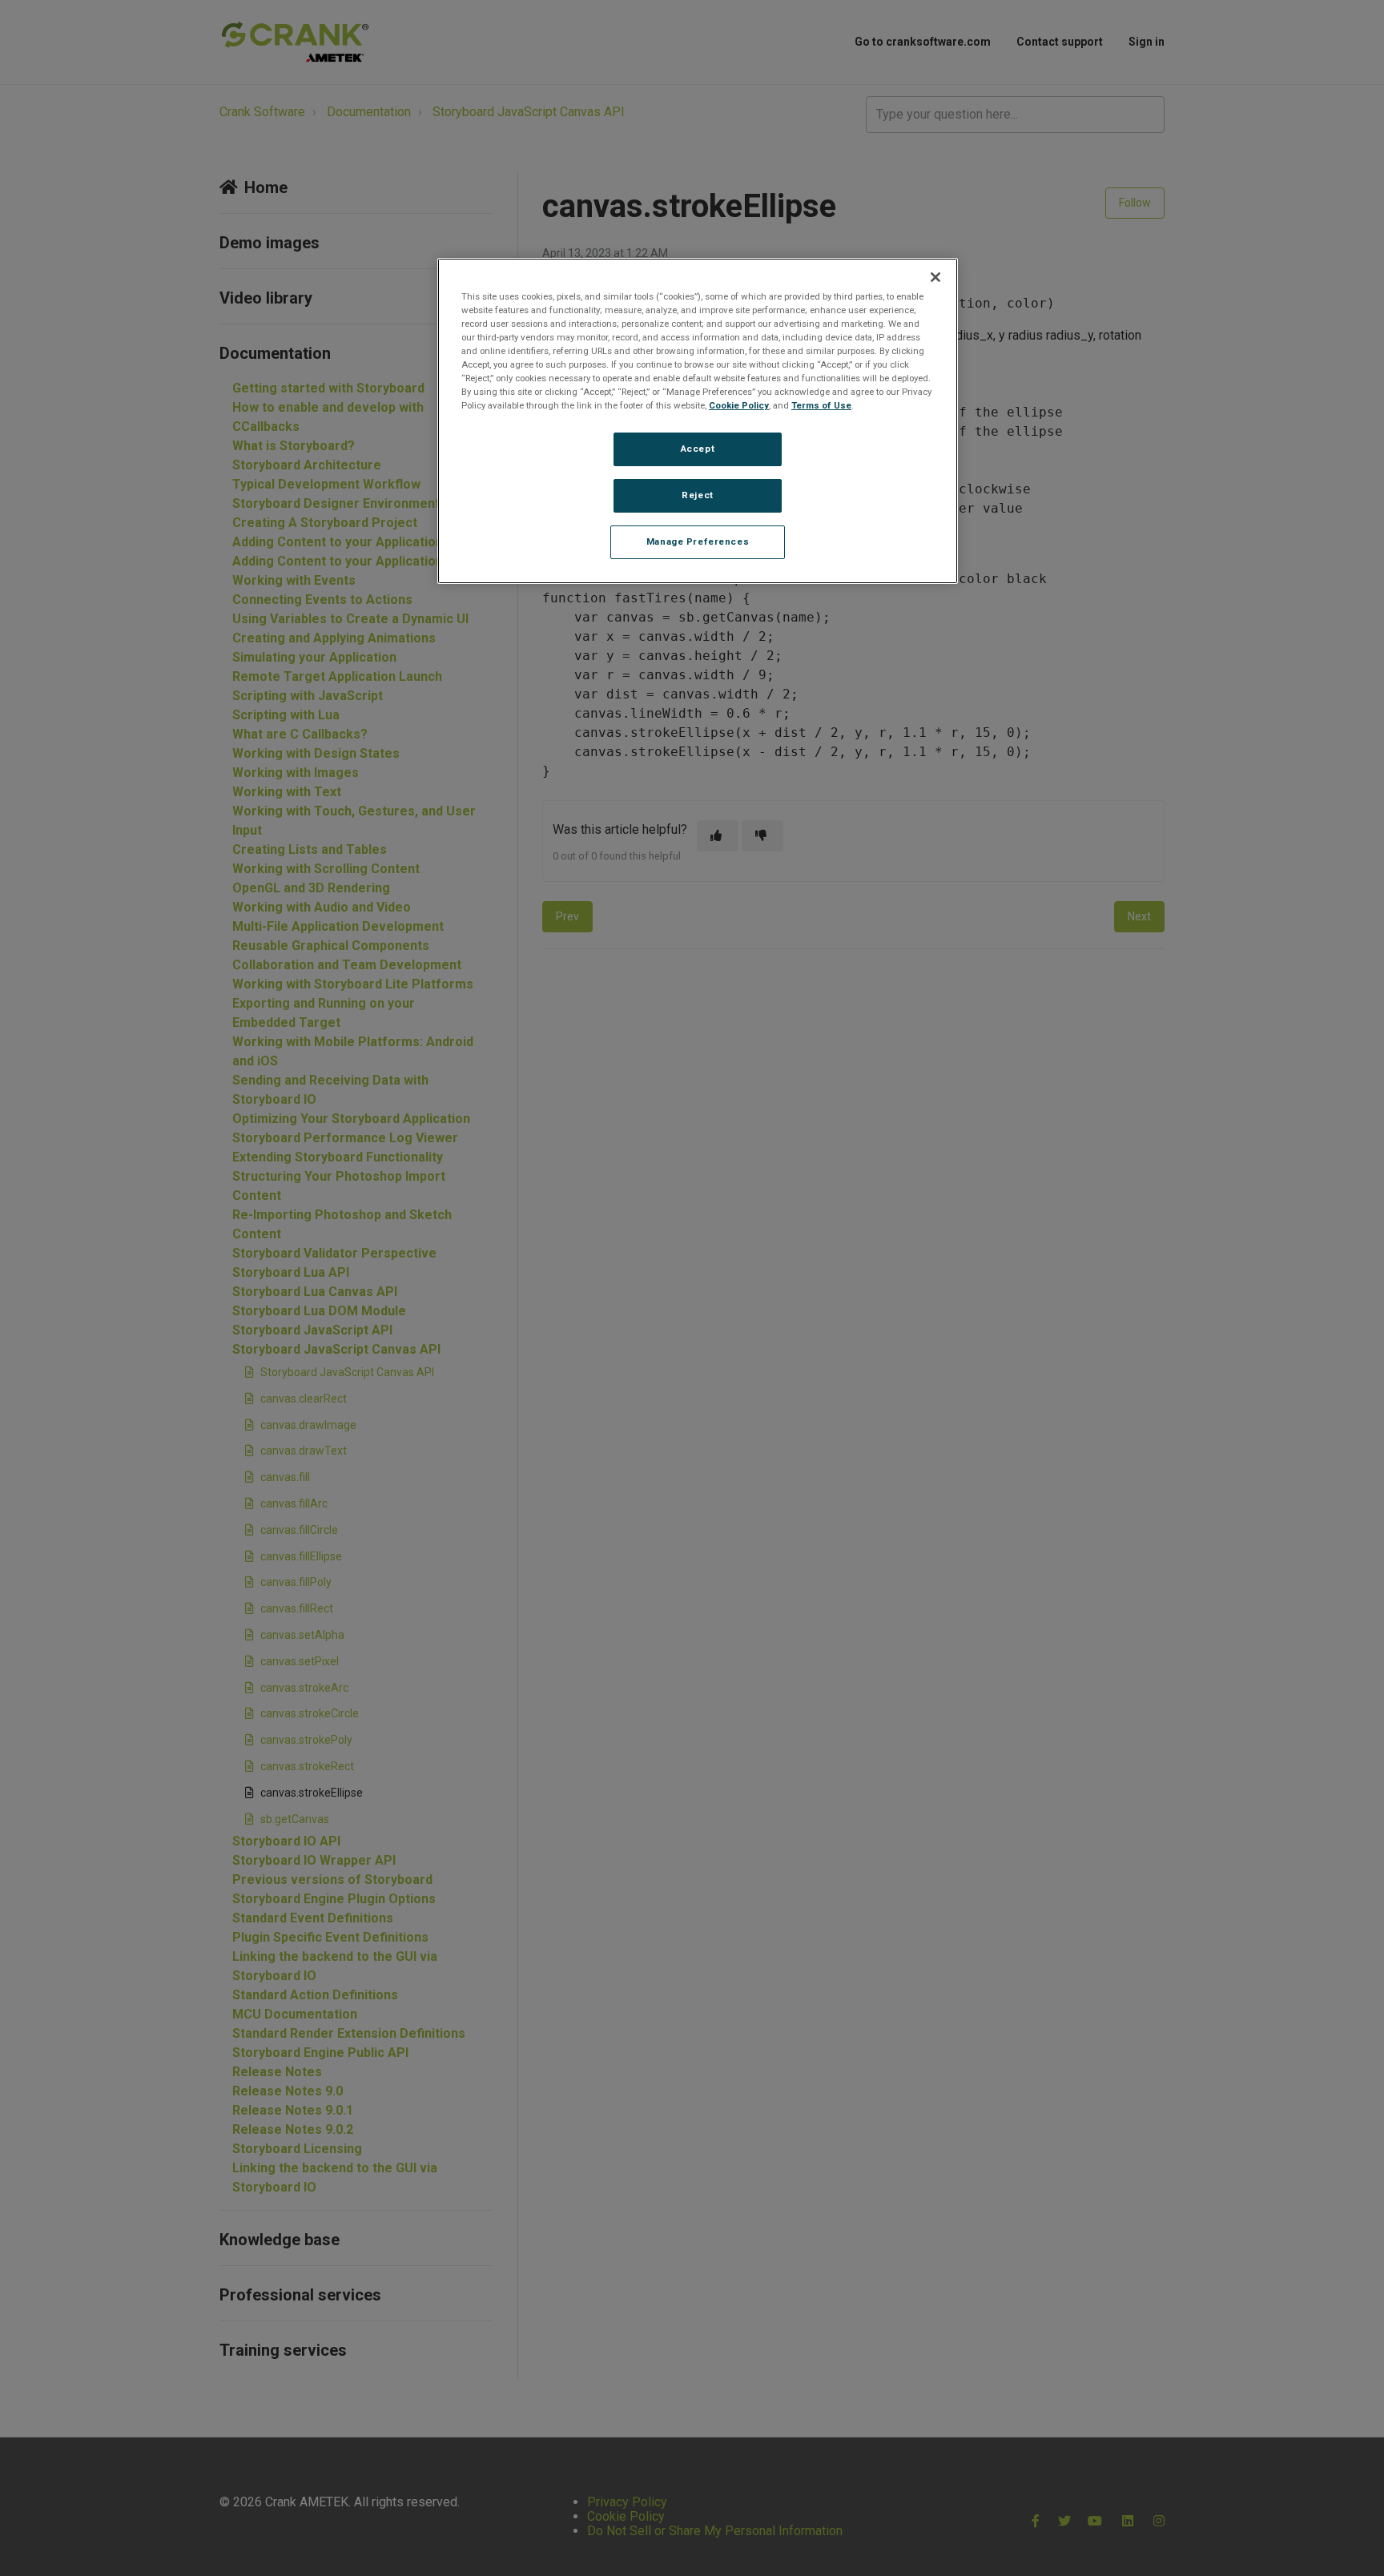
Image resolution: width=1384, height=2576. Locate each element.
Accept (698, 449)
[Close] (935, 277)
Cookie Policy (739, 405)
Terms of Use (821, 405)
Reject (697, 495)
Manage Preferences (698, 541)
